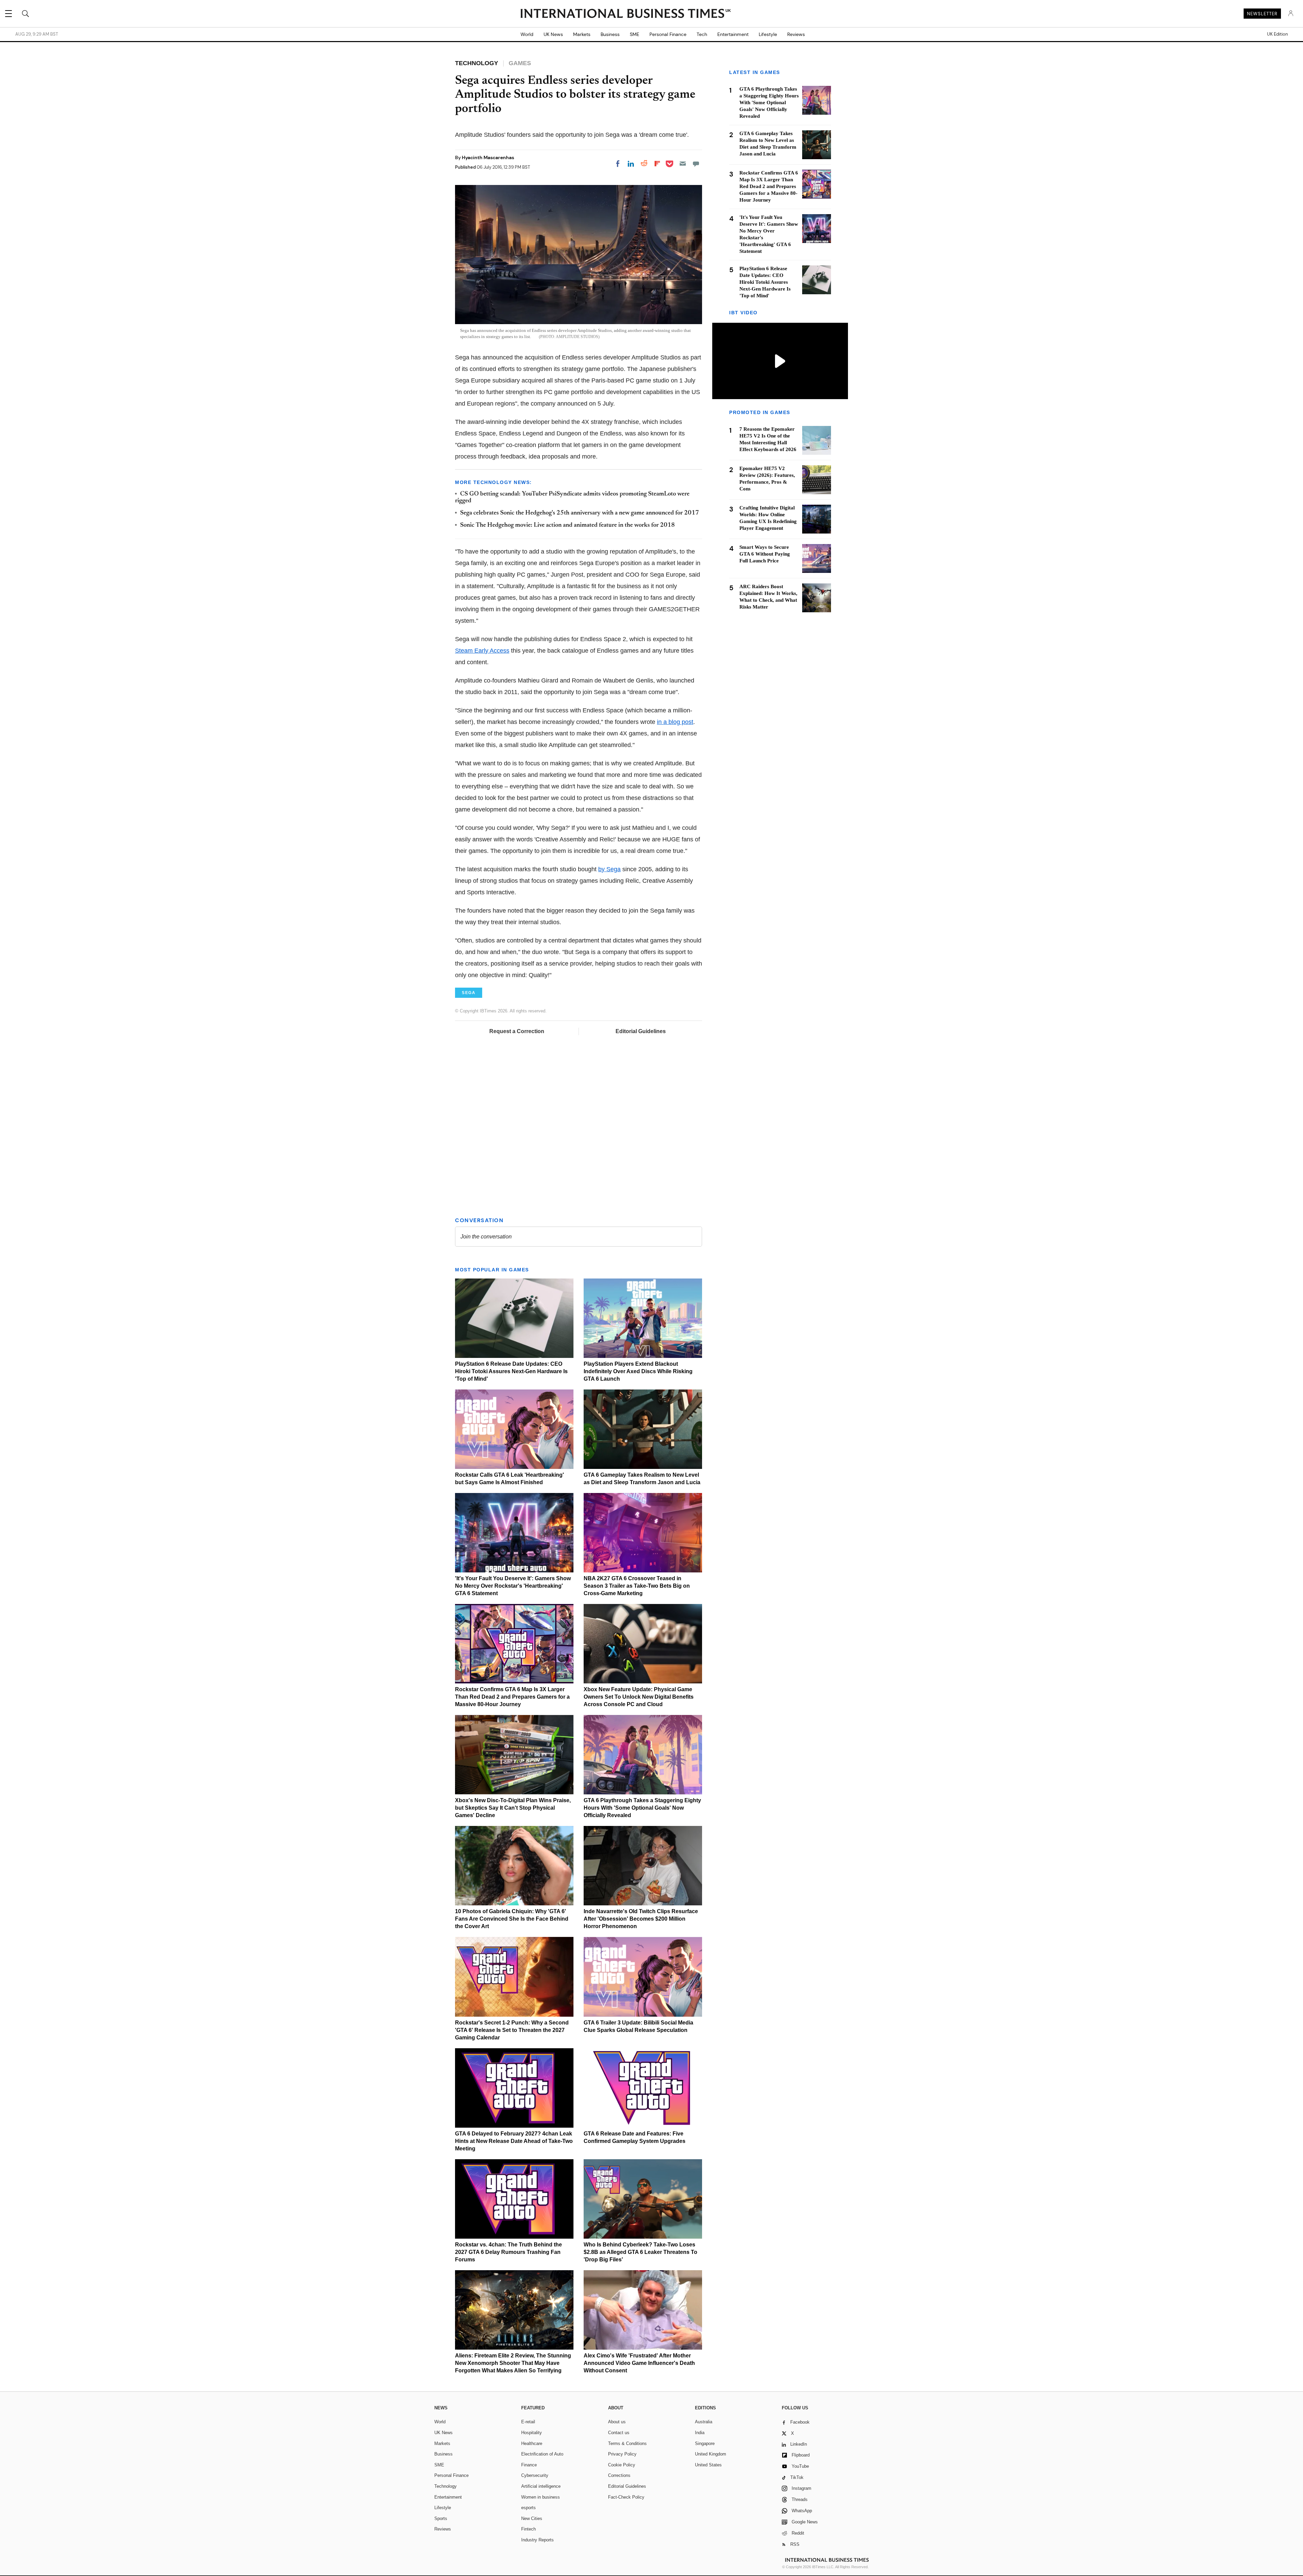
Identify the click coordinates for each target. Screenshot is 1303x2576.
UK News (553, 34)
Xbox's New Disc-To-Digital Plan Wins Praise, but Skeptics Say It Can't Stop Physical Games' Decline (513, 1808)
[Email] (683, 164)
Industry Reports (537, 2540)
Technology (446, 2486)
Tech (702, 34)
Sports (441, 2518)
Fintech (528, 2529)
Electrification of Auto (542, 2454)
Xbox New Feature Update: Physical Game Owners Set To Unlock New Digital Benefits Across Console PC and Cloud (639, 1697)
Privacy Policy (622, 2454)
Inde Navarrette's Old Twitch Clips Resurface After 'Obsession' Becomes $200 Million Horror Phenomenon (641, 1919)
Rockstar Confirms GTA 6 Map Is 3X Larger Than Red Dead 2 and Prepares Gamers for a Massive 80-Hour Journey (512, 1697)
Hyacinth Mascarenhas (488, 157)
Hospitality (532, 2433)
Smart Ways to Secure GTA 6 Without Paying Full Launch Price (765, 554)
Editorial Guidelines (641, 1031)
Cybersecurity (535, 2475)
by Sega (609, 869)
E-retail (528, 2422)
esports (528, 2508)
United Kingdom (711, 2454)
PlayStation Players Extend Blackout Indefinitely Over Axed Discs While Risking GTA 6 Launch (638, 1371)
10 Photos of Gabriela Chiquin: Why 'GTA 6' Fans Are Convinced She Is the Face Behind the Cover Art (512, 1919)
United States (708, 2465)
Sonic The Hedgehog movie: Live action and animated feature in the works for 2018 (568, 525)
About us (617, 2422)
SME (635, 34)
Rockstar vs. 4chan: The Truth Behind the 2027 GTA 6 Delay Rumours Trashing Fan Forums (508, 2252)
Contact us (619, 2433)
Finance (529, 2465)
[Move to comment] (696, 164)
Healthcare (532, 2443)
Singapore (705, 2443)
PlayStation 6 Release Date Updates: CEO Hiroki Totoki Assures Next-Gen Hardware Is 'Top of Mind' (511, 1371)
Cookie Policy (622, 2465)
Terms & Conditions (627, 2443)
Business (610, 34)
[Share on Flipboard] (657, 164)
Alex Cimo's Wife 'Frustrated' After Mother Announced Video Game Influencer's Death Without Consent (639, 2363)
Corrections (619, 2475)
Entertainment (733, 34)
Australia (704, 2422)
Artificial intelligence (541, 2486)
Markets (582, 34)
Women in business (541, 2497)
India (700, 2433)
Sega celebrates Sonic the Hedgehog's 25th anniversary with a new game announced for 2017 (580, 513)
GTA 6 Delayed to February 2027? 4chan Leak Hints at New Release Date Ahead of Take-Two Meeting (514, 2141)
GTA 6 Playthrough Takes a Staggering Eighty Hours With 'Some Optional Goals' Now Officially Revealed (642, 1808)
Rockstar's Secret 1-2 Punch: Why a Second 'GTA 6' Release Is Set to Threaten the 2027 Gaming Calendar (512, 2030)
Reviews (796, 34)
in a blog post (675, 722)
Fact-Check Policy (626, 2497)
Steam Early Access (482, 651)
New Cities (532, 2518)
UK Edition (1277, 34)
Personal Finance (668, 34)
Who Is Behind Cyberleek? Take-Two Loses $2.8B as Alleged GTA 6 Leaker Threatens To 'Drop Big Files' (640, 2252)
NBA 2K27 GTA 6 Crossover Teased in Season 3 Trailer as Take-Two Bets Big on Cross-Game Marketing (637, 1586)
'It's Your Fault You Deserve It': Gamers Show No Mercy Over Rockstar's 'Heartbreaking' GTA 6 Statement (513, 1586)
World (527, 34)
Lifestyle (768, 34)
